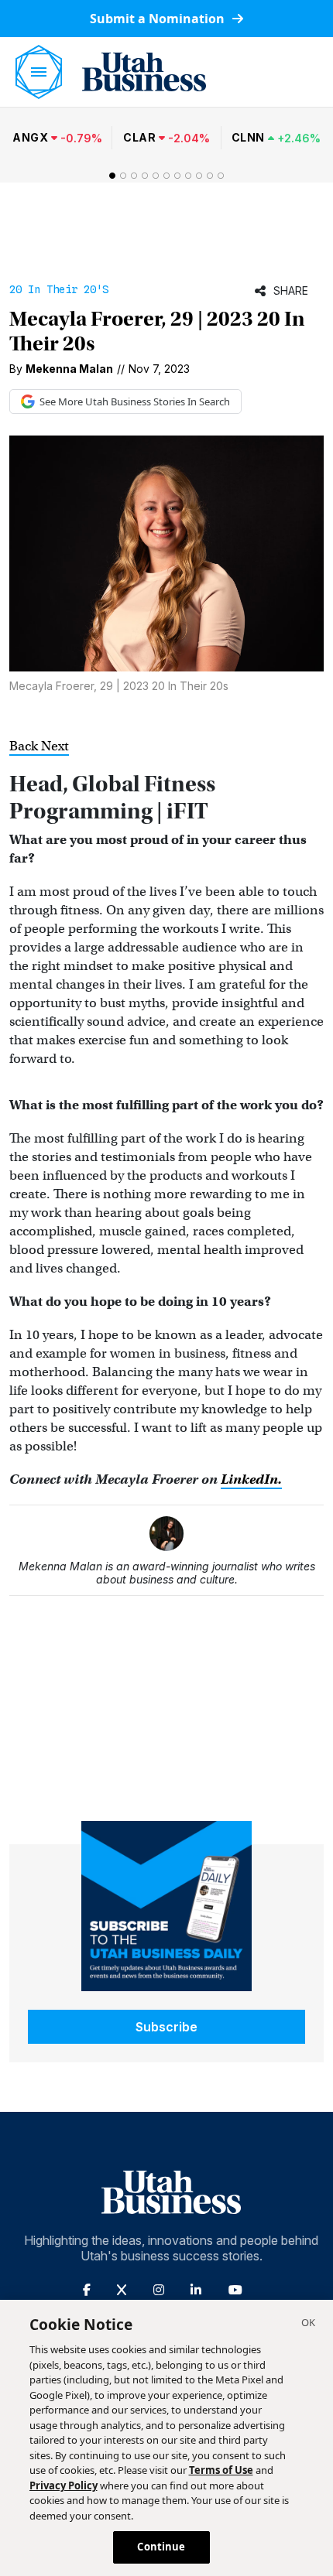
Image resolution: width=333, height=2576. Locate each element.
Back (25, 746)
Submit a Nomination (159, 19)
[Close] (308, 2325)
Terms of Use (221, 2470)
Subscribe (166, 2027)
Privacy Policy (64, 2485)
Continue (161, 2547)
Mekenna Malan (69, 369)
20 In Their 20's (59, 289)
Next (55, 746)
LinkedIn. (251, 1479)
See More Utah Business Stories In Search (135, 401)
